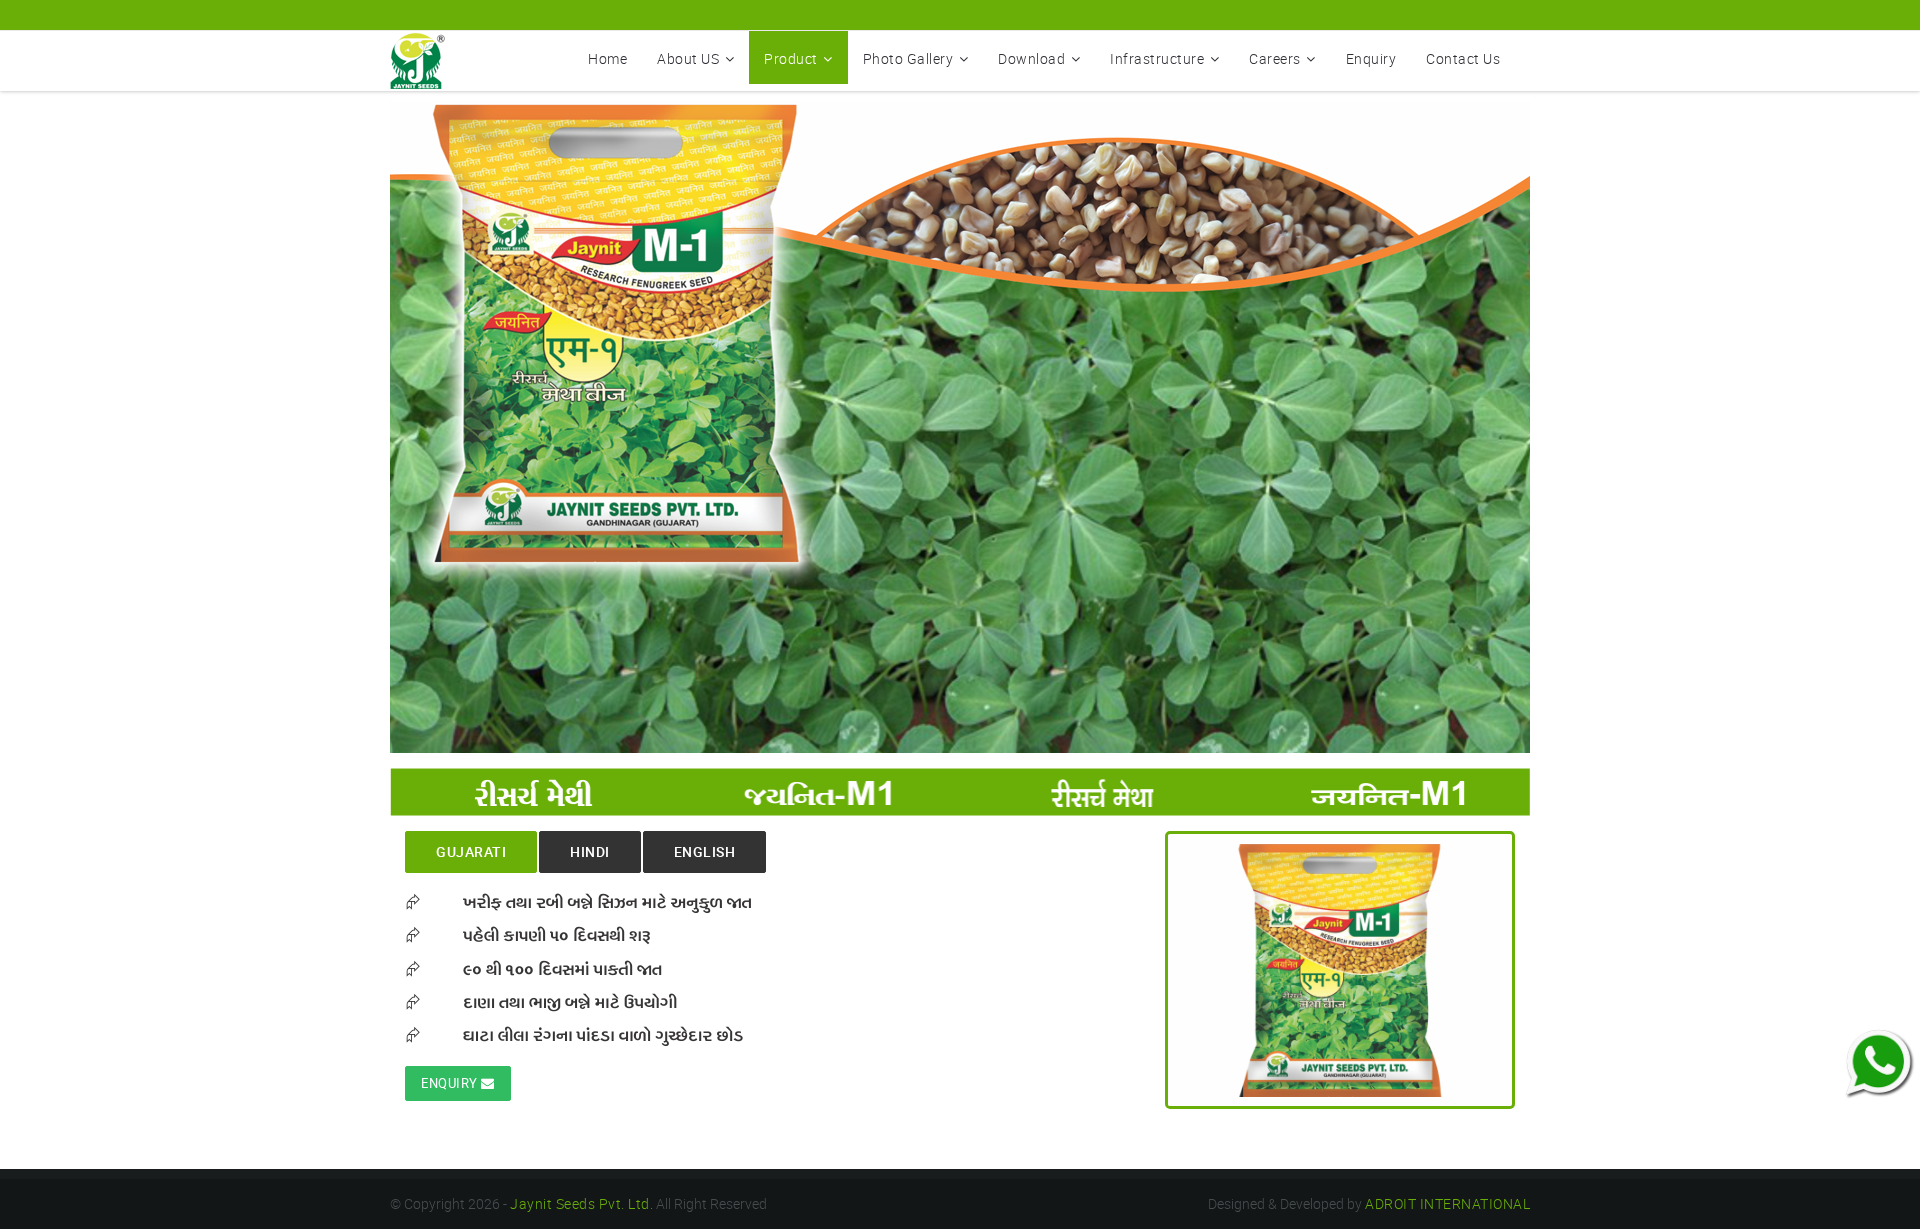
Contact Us (1463, 58)
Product (791, 58)
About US (688, 58)
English (705, 851)
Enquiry (1371, 58)
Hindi (590, 851)
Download (1031, 58)
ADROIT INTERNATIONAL (1447, 1203)
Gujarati (471, 851)
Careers (1275, 58)
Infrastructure (1157, 58)
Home (607, 58)
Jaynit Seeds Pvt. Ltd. (581, 1203)
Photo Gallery (908, 58)
